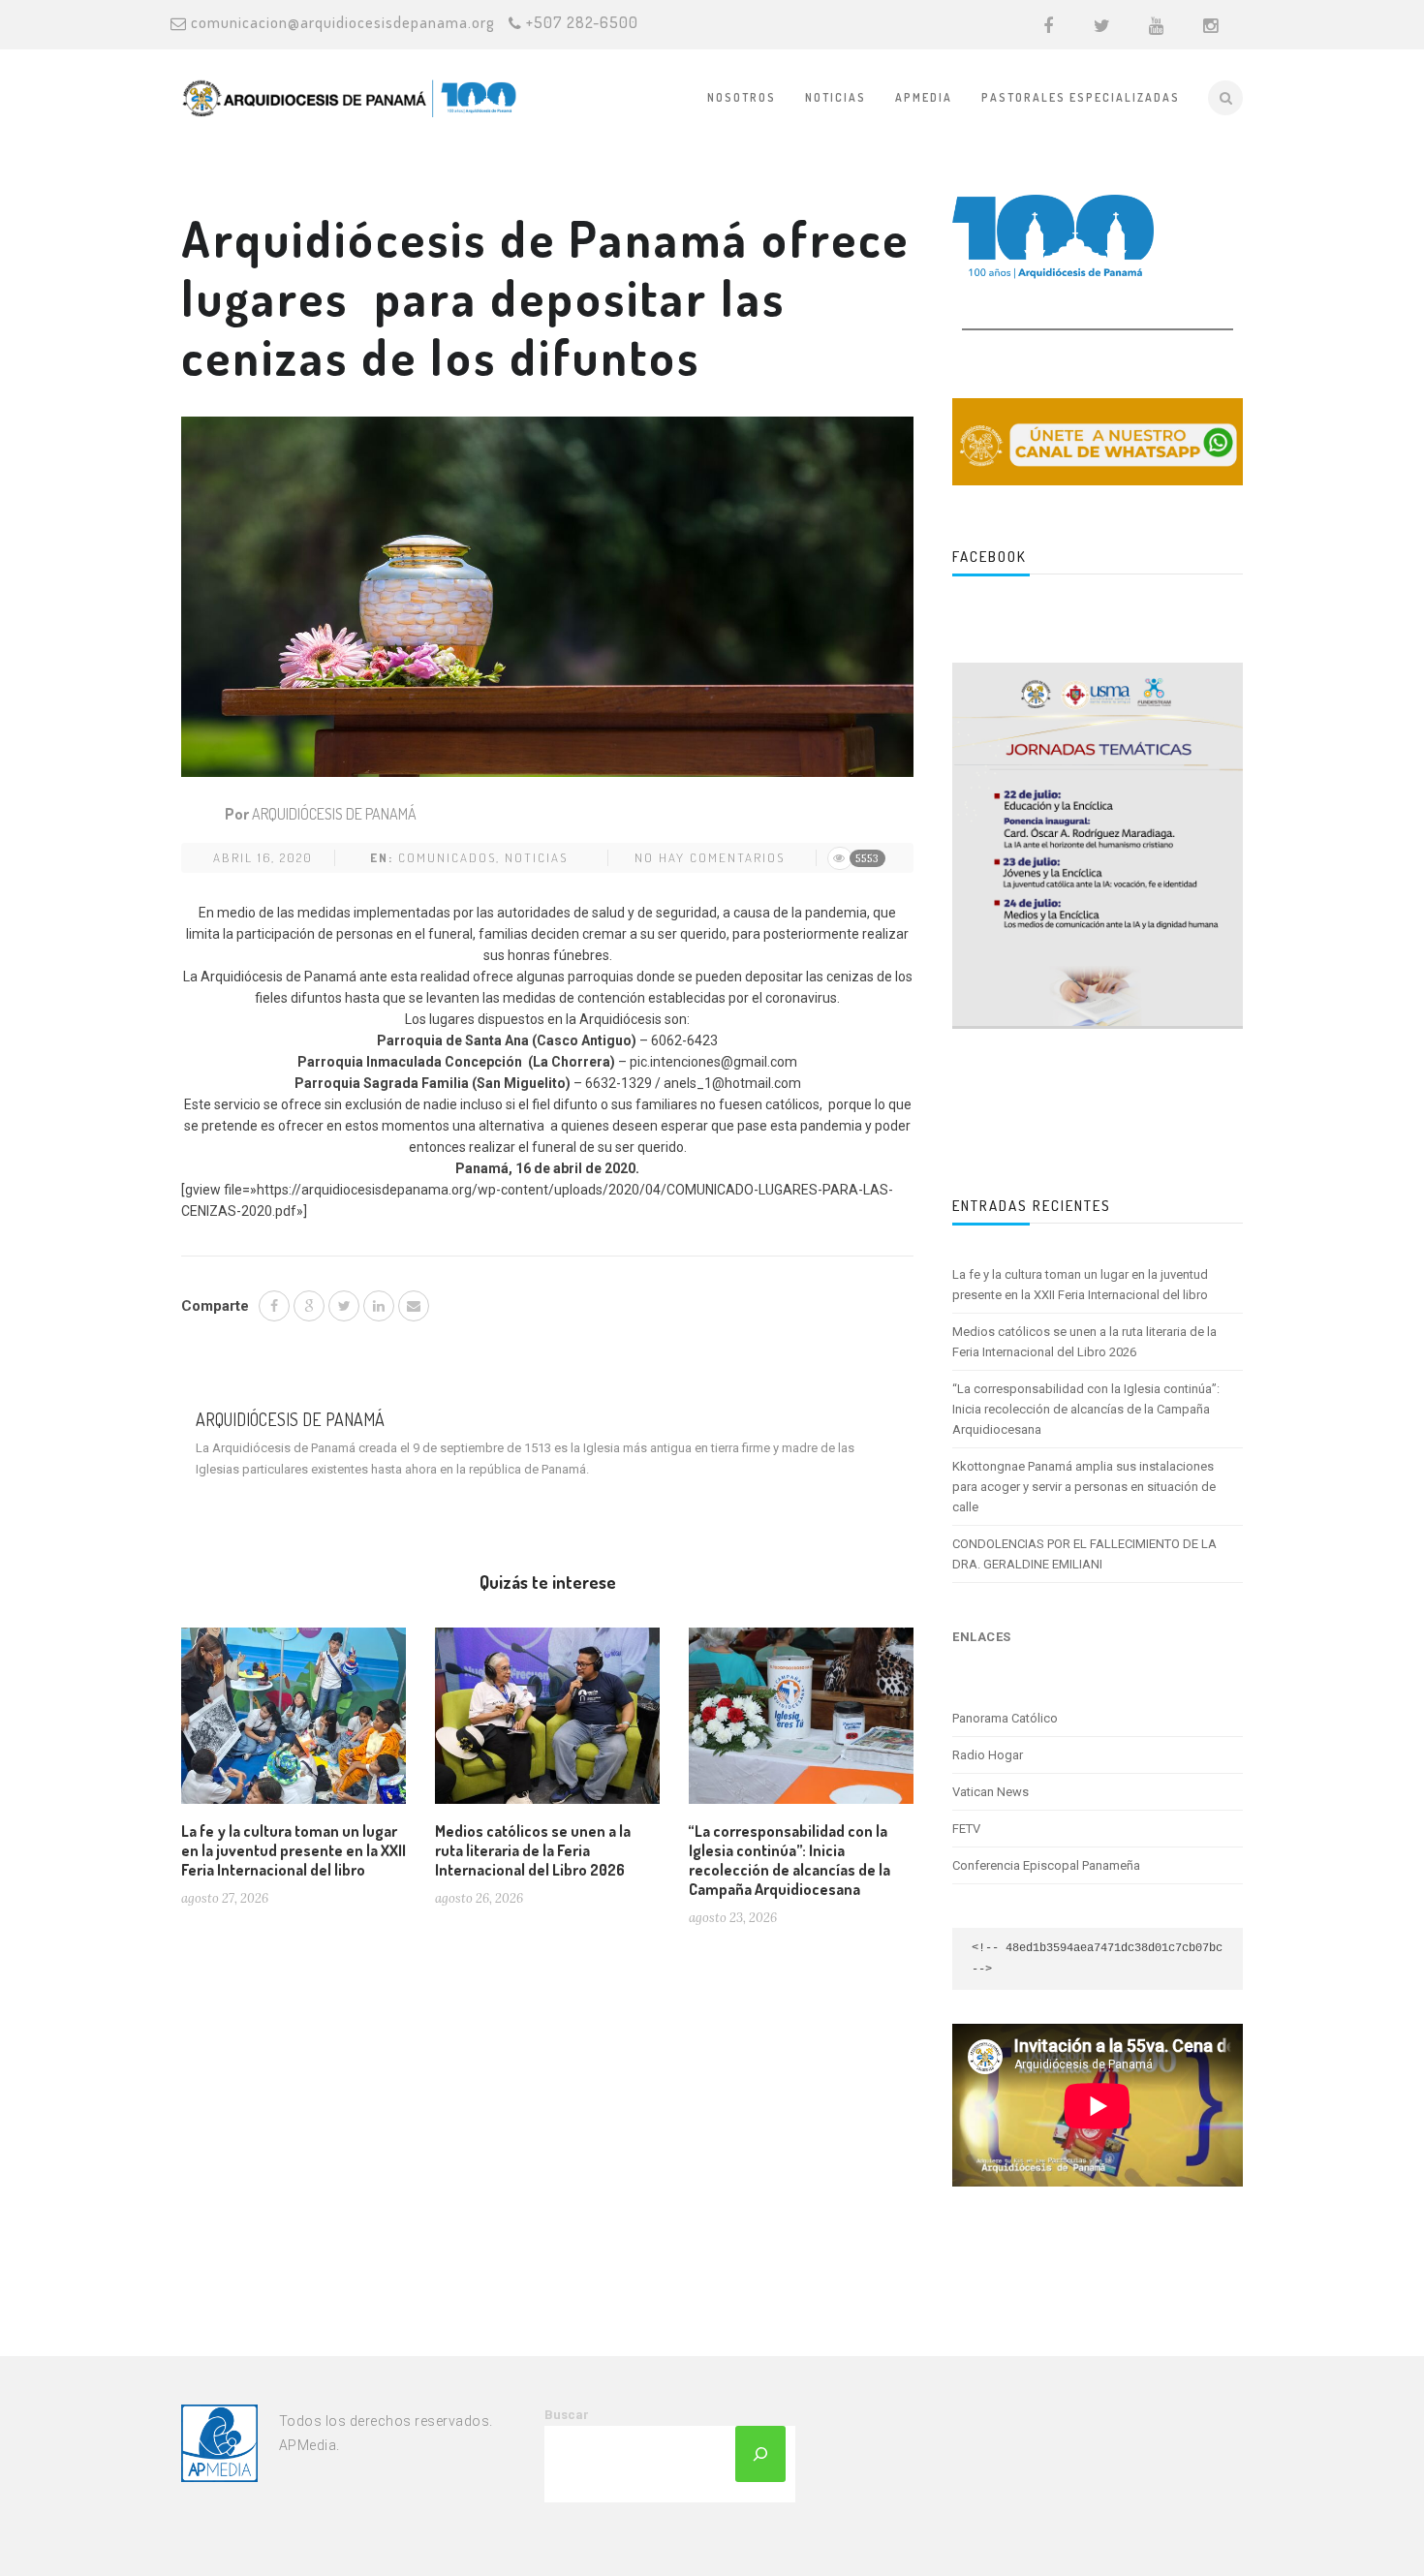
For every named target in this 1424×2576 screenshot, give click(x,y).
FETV (966, 1829)
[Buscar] (760, 2454)
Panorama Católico (1005, 1718)
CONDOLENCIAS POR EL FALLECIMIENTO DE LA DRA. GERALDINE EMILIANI (1084, 1554)
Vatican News (991, 1792)
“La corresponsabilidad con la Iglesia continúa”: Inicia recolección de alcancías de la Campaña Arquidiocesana (789, 1860)
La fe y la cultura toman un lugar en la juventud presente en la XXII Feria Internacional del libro (294, 1850)
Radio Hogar (988, 1755)
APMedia (924, 97)
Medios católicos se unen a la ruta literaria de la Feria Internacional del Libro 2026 (533, 1850)
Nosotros (742, 97)
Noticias (836, 97)
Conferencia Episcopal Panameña (1046, 1865)
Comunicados (447, 857)
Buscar (567, 2415)
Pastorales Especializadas (1081, 97)
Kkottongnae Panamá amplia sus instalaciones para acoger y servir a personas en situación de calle (1084, 1487)
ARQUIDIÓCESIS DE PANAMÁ (334, 814)
